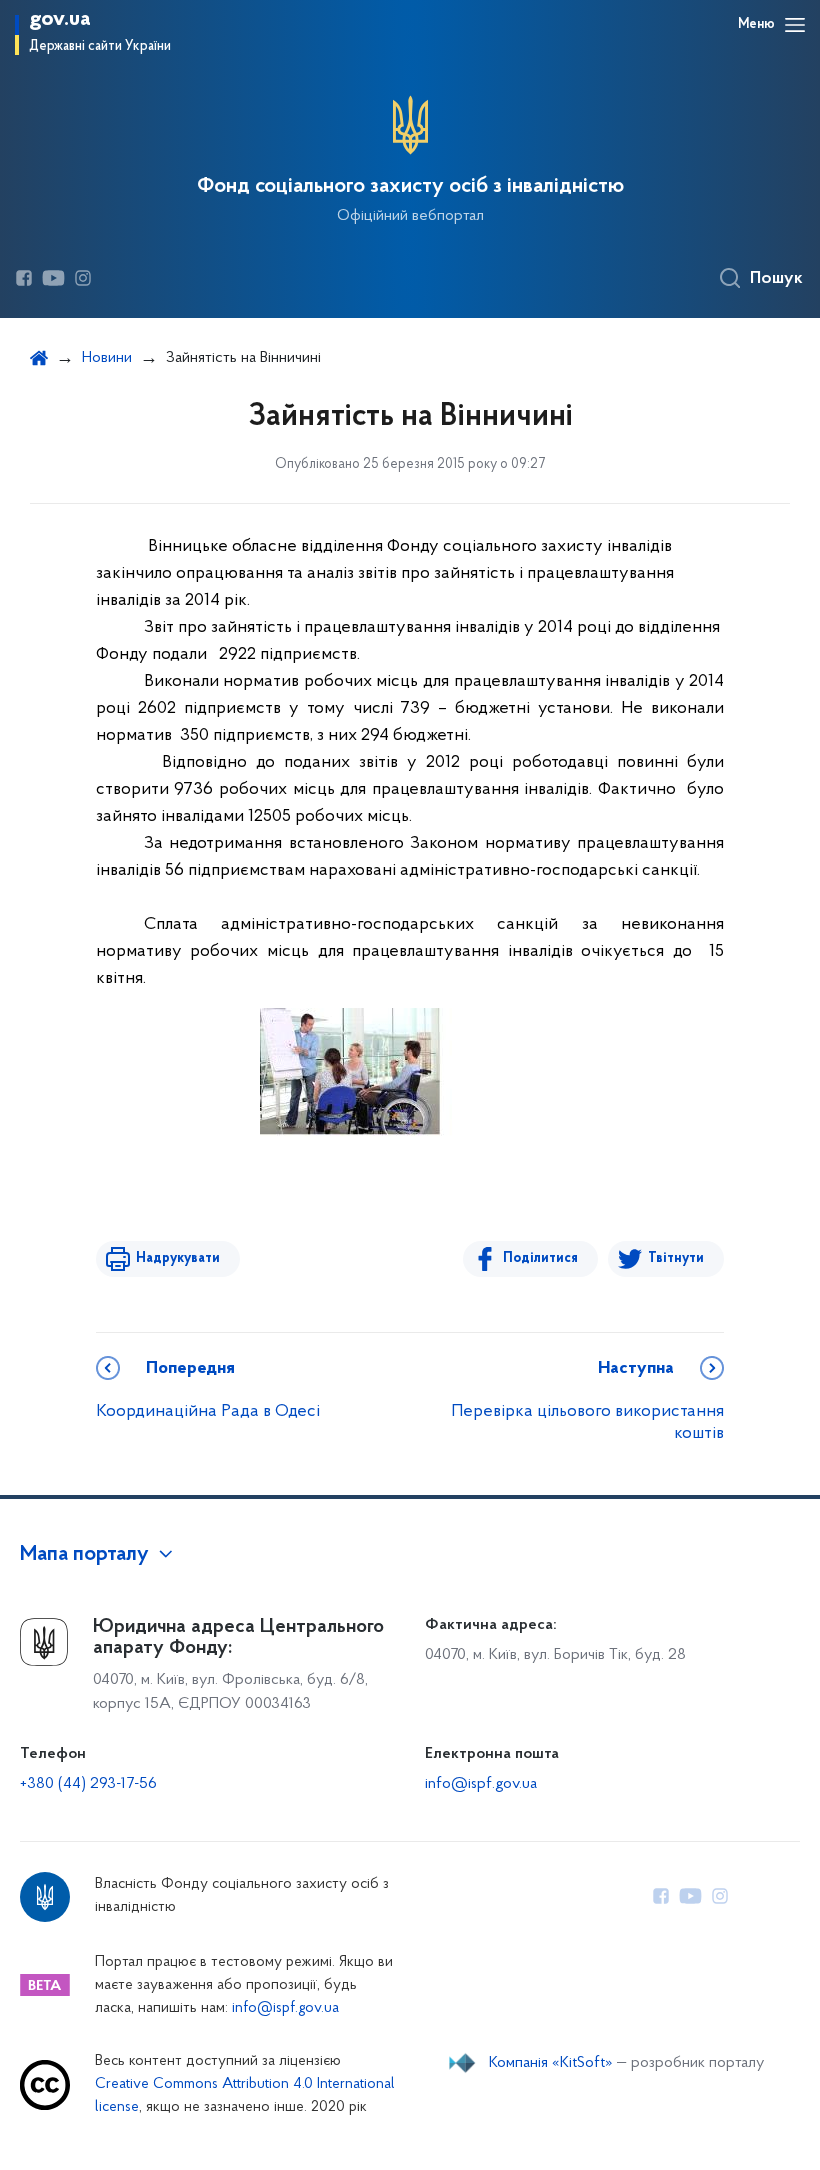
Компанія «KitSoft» (551, 2063)
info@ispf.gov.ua (481, 1784)
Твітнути (676, 1258)
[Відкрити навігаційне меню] (795, 25)
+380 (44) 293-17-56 (88, 1784)
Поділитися (540, 1258)
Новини (107, 358)
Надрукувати (178, 1258)
